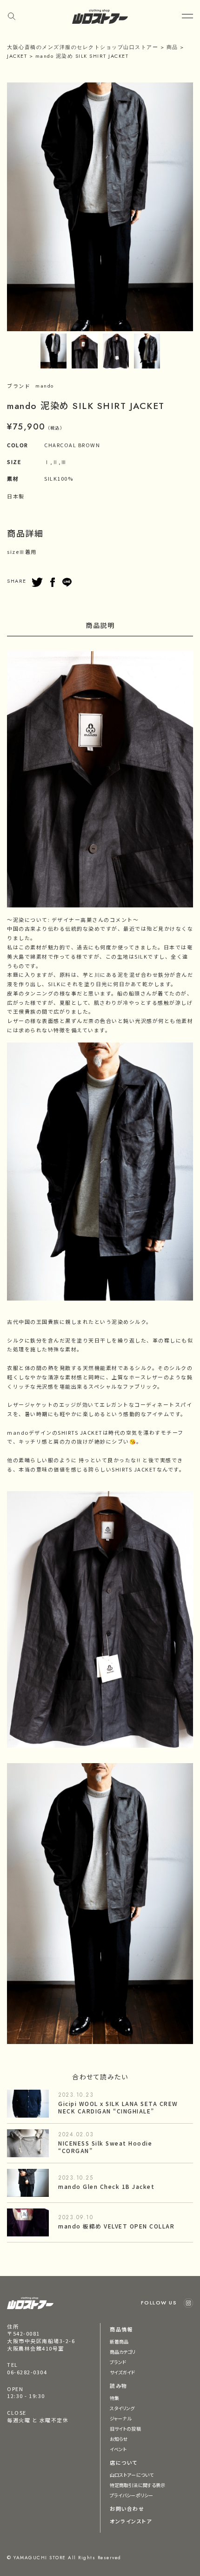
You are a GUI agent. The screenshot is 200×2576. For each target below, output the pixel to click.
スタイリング (122, 2408)
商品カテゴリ (123, 2352)
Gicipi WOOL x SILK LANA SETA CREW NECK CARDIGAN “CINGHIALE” (118, 2107)
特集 (114, 2398)
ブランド (118, 2362)
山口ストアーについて (132, 2475)
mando (45, 386)
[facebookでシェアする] (53, 582)
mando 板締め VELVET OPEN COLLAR (116, 2226)
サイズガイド (123, 2372)
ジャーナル (121, 2418)
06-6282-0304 (27, 2372)
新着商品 (119, 2341)
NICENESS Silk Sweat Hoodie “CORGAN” (105, 2147)
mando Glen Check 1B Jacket (106, 2186)
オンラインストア (131, 2521)
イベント (118, 2449)
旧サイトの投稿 (125, 2429)
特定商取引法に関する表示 (137, 2485)
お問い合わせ (127, 2508)
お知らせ (119, 2439)
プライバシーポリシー (131, 2495)
